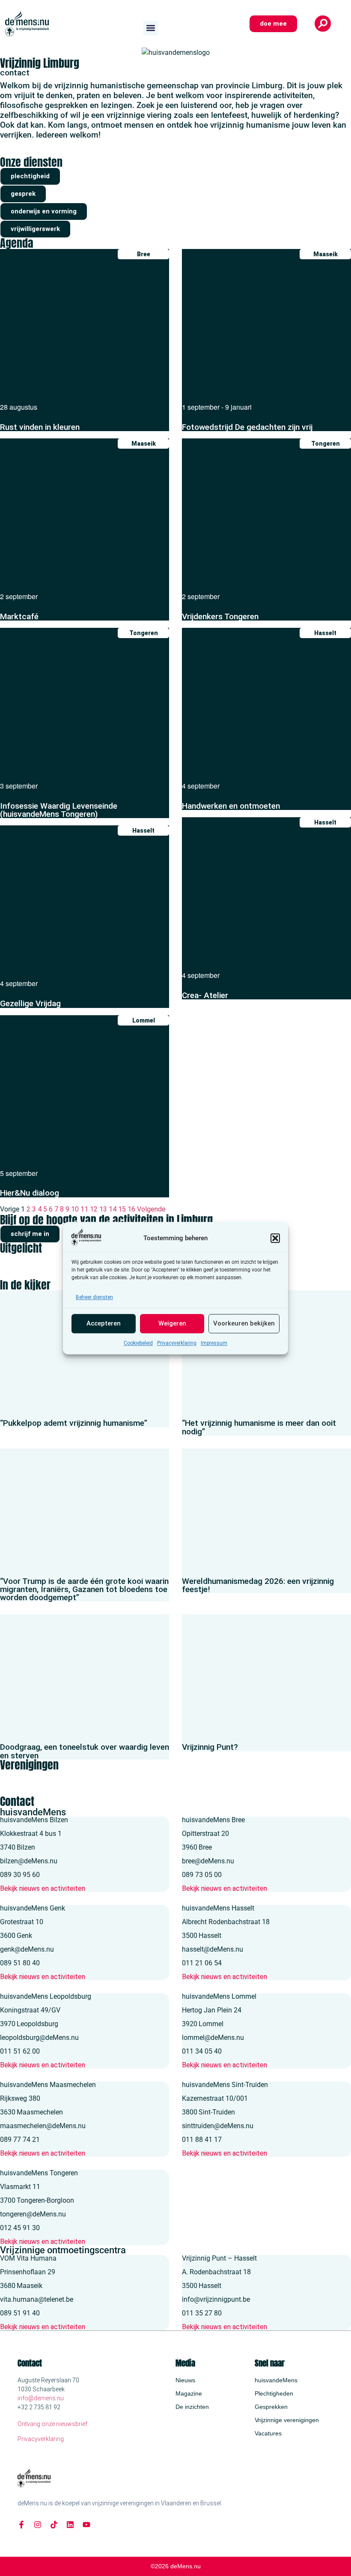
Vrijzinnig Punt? (210, 1747)
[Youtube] (86, 2525)
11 (84, 1209)
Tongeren (326, 444)
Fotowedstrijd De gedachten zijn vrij (247, 427)
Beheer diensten (94, 1297)
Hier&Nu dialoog (30, 1193)
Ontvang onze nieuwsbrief (52, 2424)
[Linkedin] (70, 2525)
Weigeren (172, 1324)
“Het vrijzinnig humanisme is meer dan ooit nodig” (259, 1427)
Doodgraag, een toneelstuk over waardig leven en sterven (85, 1751)
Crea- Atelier (205, 995)
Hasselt (325, 633)
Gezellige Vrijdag (30, 1003)
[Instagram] (38, 2525)
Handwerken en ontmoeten (231, 806)
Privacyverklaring (177, 1343)
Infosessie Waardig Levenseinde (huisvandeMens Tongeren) (59, 810)
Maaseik (326, 254)
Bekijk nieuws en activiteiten (43, 1888)
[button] (275, 1238)
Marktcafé (19, 616)
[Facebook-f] (21, 2525)
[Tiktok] (54, 2525)
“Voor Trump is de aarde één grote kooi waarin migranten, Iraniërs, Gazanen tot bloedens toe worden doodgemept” (84, 1589)
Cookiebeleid (138, 1343)
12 (94, 1209)
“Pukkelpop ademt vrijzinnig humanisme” (74, 1423)
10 (75, 1209)
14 (113, 1209)
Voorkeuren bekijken (244, 1324)
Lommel (144, 1020)
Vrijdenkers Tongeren (220, 616)
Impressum (214, 1343)
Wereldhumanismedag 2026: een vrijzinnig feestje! (258, 1585)
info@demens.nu (41, 2398)
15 (122, 1209)
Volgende (151, 1209)
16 (131, 1209)
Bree (144, 254)
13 (103, 1209)
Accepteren (104, 1324)
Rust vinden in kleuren (40, 427)
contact (15, 73)
